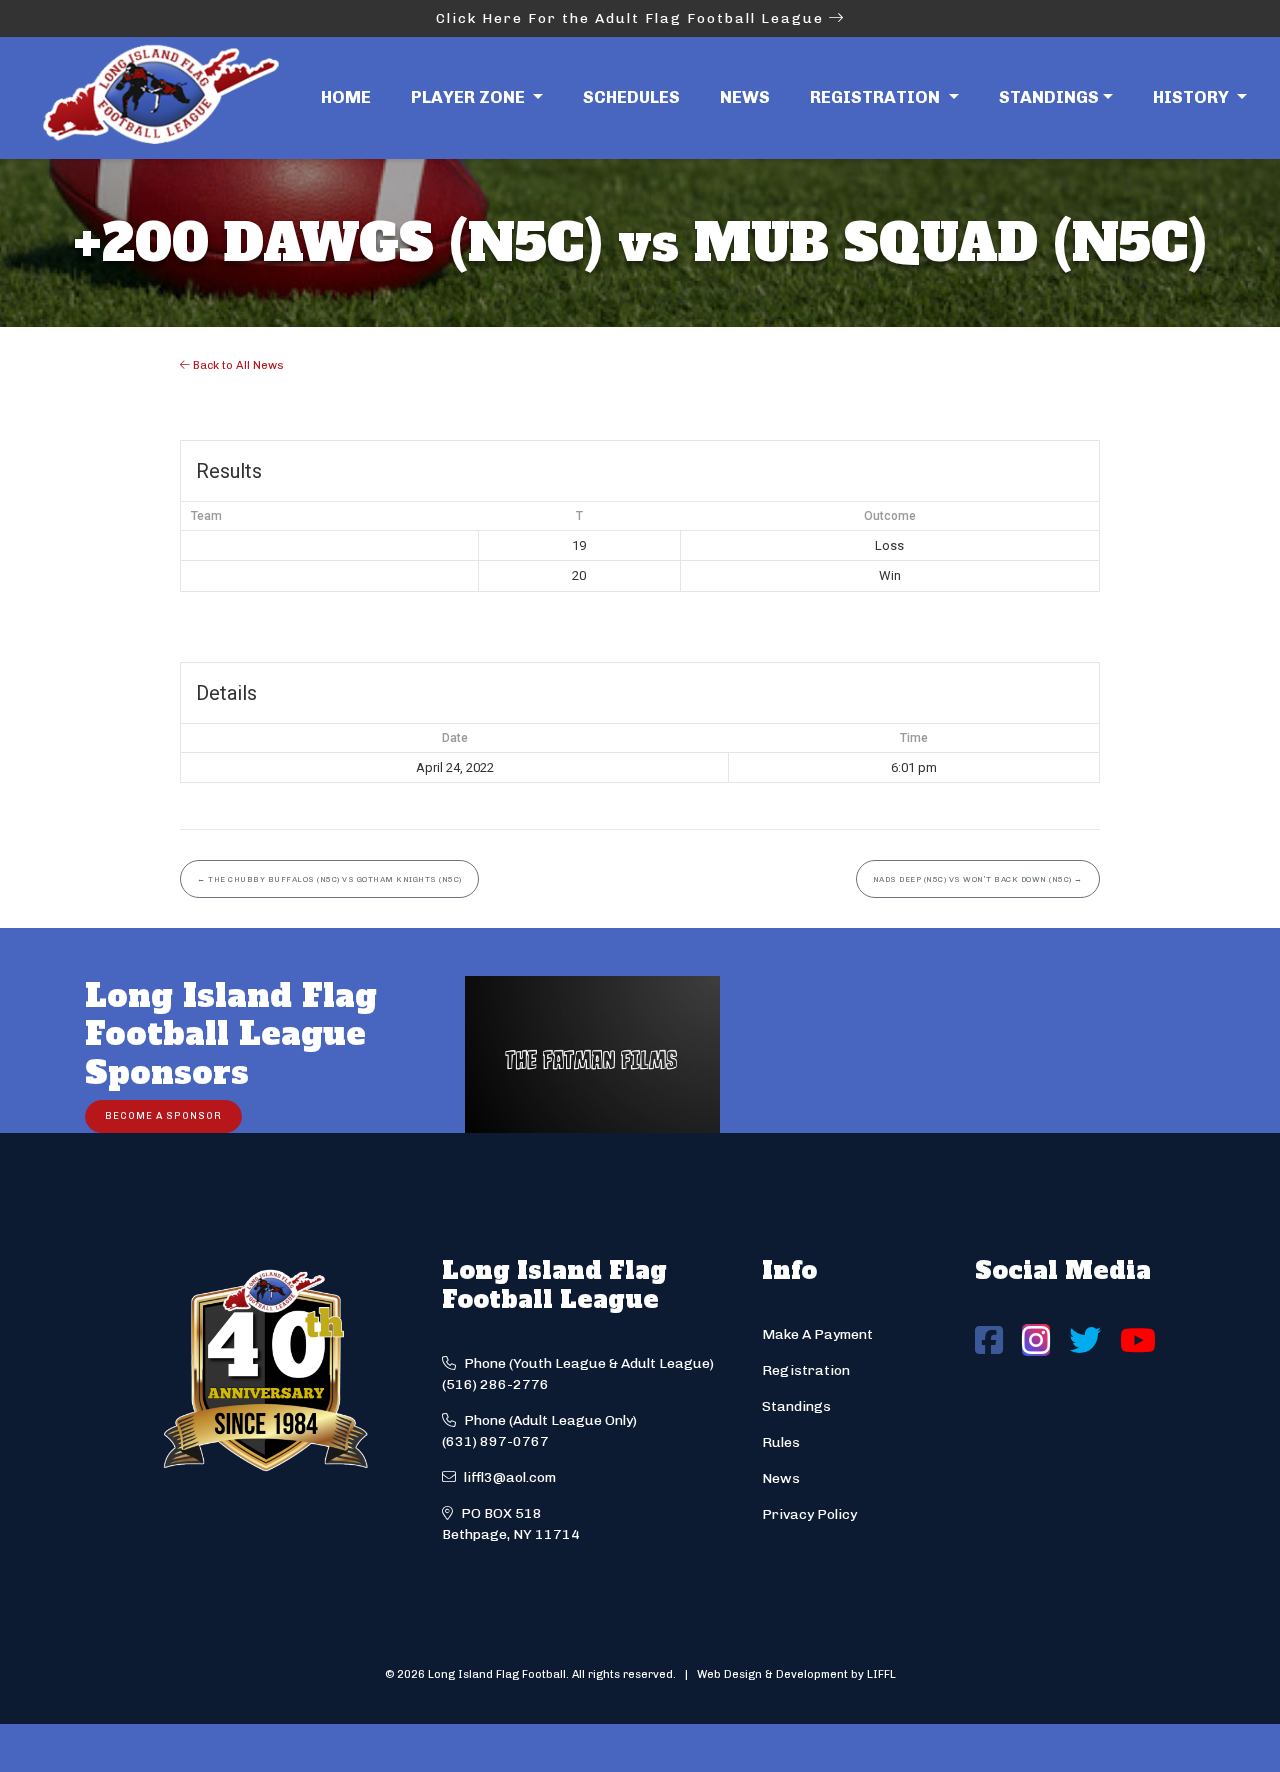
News (745, 97)
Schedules (631, 97)
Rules (781, 1442)
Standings (1049, 97)
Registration (806, 1370)
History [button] (1193, 97)
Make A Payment (817, 1334)
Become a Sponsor (163, 1115)
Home (346, 97)
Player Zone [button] (470, 97)
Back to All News (237, 365)
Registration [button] (877, 97)
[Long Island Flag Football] (160, 98)
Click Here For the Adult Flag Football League (632, 18)
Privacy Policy (809, 1514)
